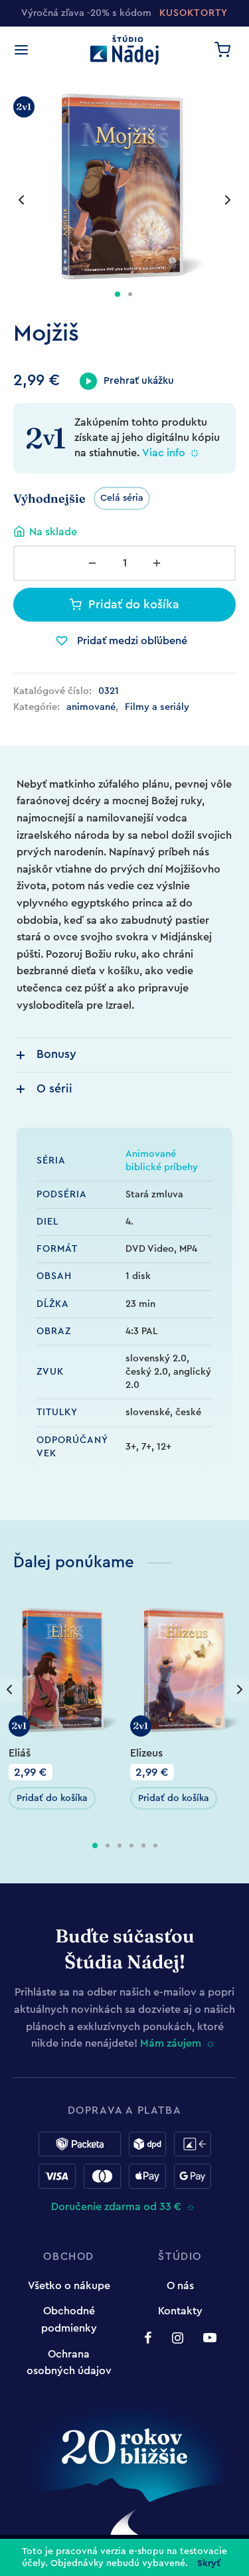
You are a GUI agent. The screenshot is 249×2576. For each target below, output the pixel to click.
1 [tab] (95, 1846)
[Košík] (222, 50)
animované (91, 707)
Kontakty (180, 2311)
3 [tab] (120, 1846)
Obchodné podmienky (69, 2320)
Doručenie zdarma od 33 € (116, 2207)
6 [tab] (155, 1846)
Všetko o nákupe (69, 2286)
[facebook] (148, 2340)
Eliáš (20, 1753)
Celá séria (122, 498)
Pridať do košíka (134, 604)
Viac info (164, 453)
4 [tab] (131, 1846)
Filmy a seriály (157, 707)
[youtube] (210, 2340)
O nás (180, 2286)
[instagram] (178, 2340)
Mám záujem (171, 2043)
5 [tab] (143, 1846)
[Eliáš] (64, 1670)
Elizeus (146, 1753)
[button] (52, 1798)
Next (228, 200)
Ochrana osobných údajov (69, 2363)
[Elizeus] (186, 1670)
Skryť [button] (209, 2563)
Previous (21, 200)
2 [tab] (108, 1846)
